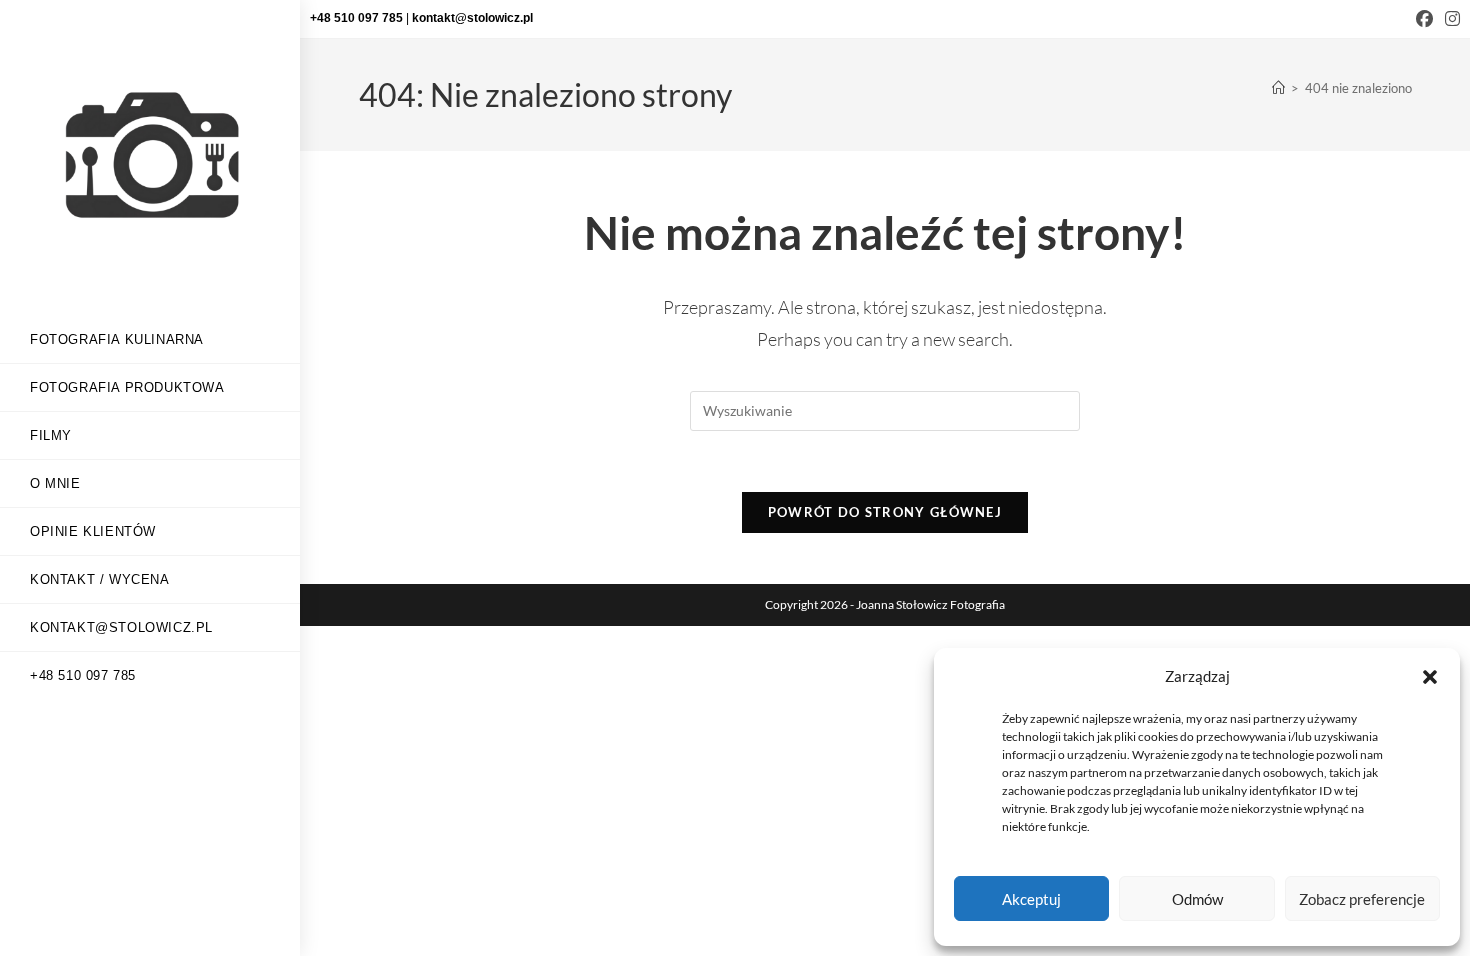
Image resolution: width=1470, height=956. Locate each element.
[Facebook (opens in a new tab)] (1424, 19)
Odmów (1197, 899)
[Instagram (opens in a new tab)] (1449, 19)
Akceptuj (1031, 899)
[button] (1430, 677)
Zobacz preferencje (1362, 899)
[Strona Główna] (1278, 88)
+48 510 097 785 (358, 18)
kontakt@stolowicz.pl (472, 18)
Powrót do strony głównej (885, 512)
